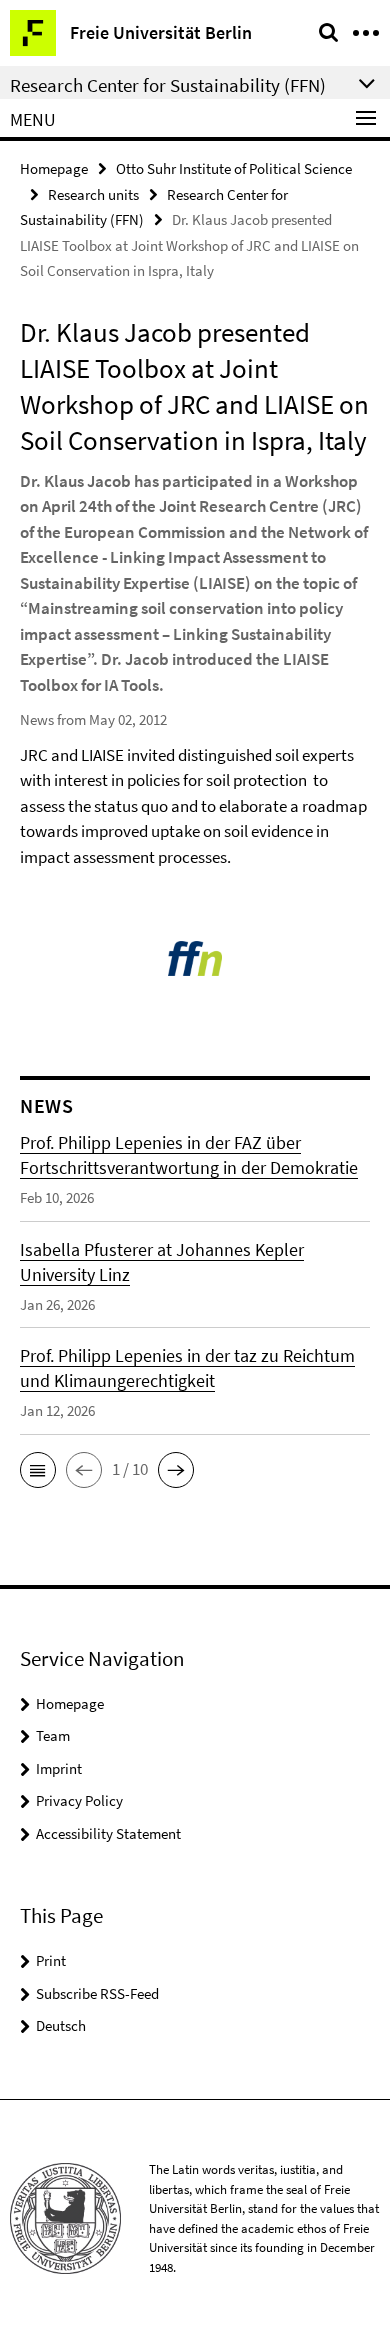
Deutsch (61, 2025)
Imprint (59, 1768)
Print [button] (51, 1960)
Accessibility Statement (108, 1833)
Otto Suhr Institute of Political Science (234, 168)
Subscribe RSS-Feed (97, 1993)
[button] (38, 1470)
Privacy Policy (79, 1800)
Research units (93, 194)
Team (53, 1735)
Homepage (54, 168)
